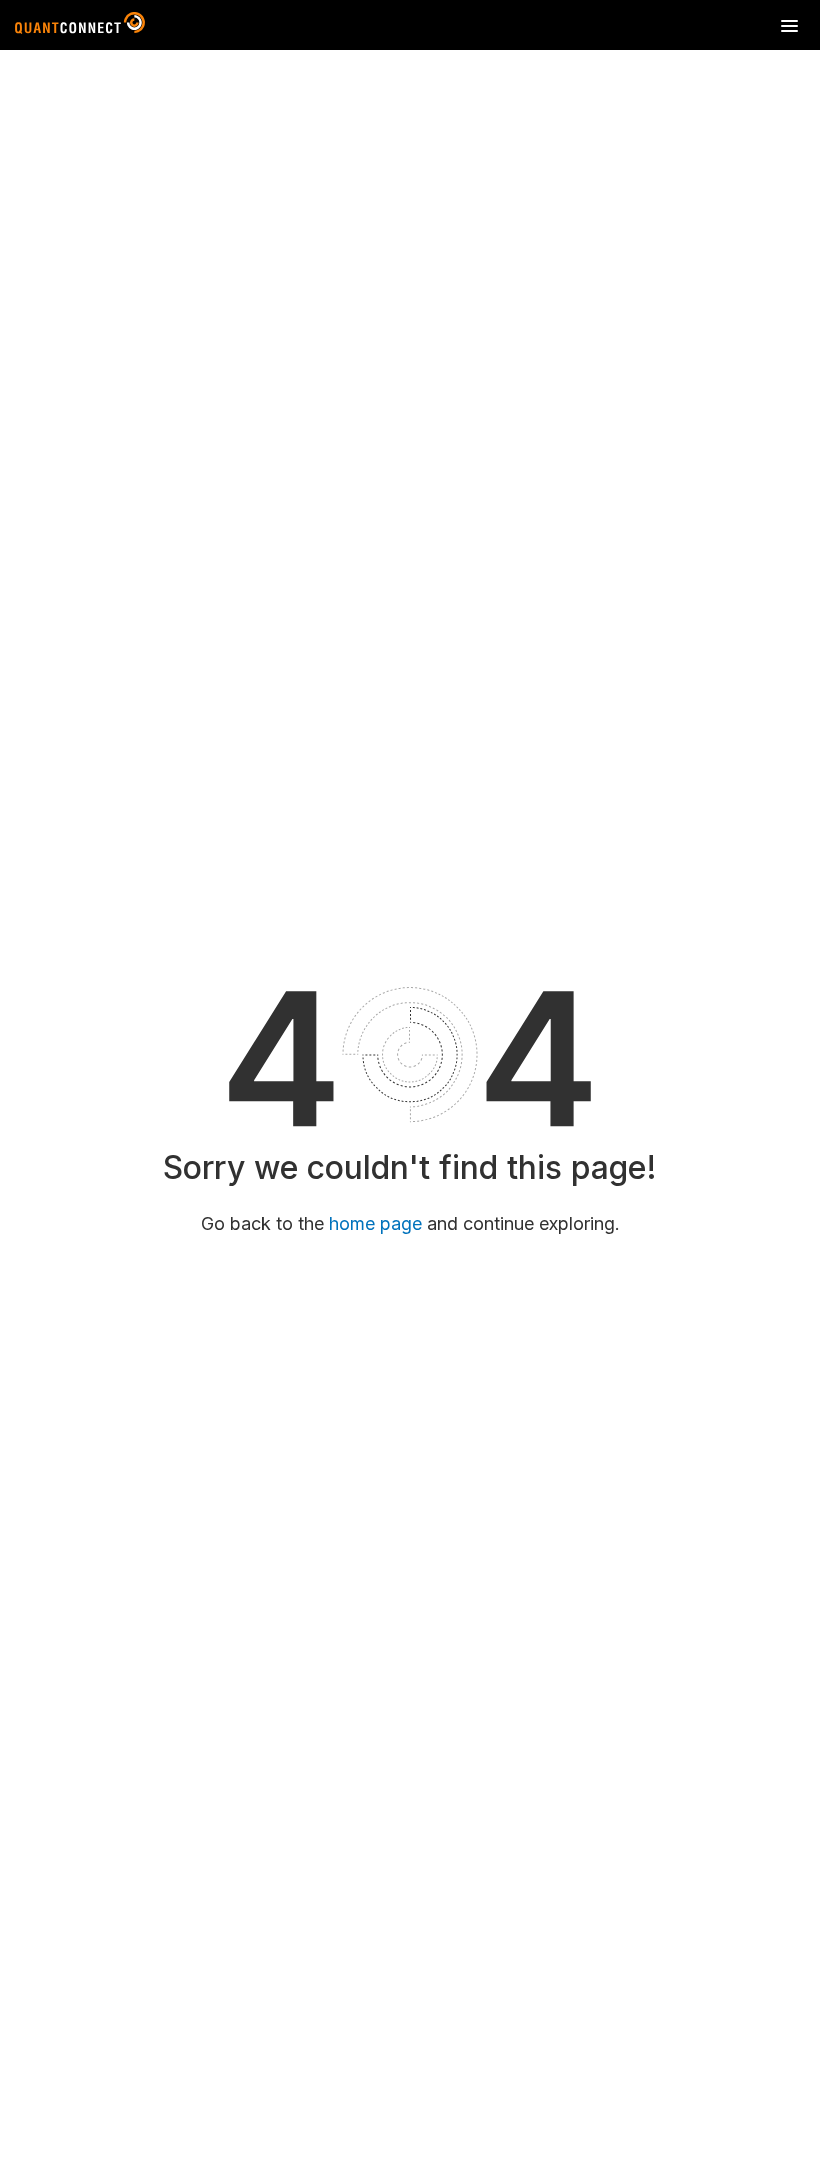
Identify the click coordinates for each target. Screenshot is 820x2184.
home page (375, 1223)
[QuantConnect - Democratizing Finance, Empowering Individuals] (80, 27)
